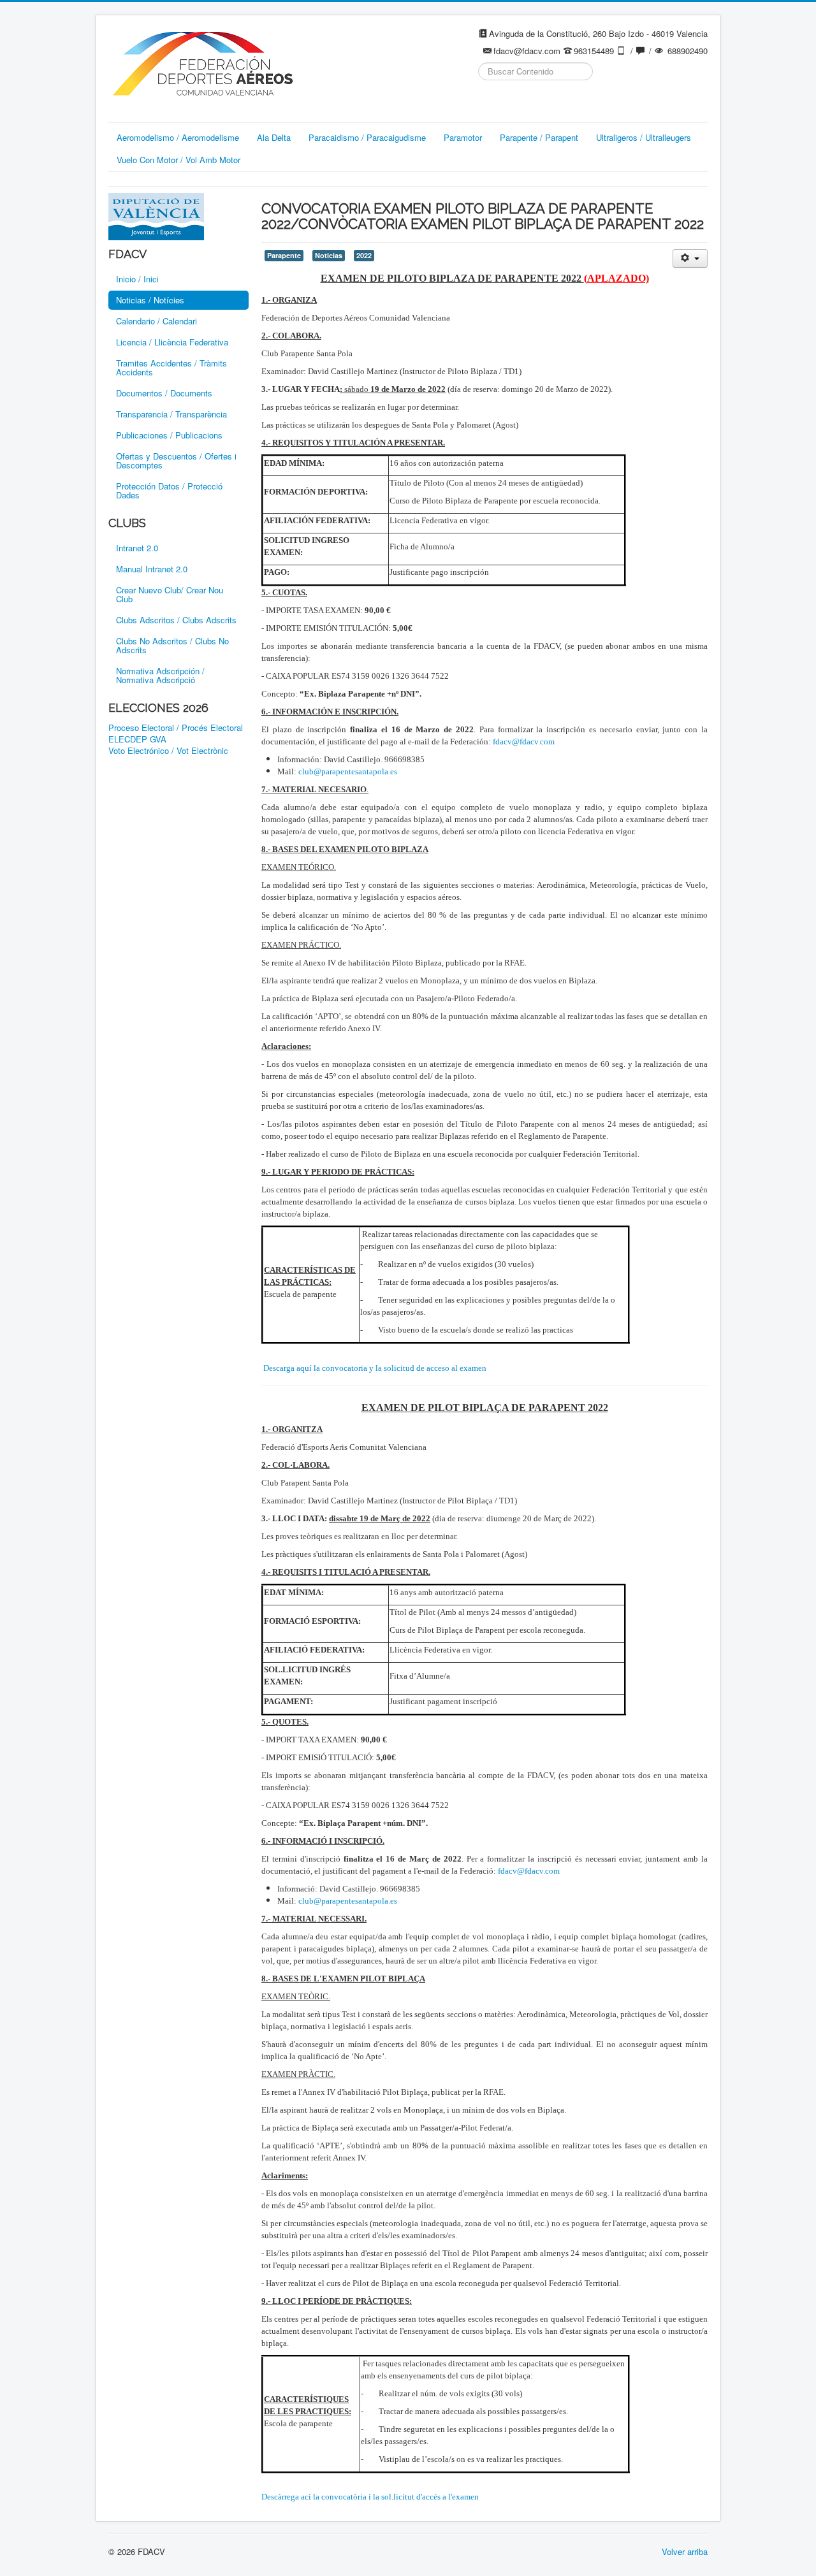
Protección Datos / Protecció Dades (169, 490)
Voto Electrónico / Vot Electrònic (168, 751)
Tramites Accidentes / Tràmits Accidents (171, 367)
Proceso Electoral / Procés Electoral (176, 728)
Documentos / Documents (164, 393)
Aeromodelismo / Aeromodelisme (178, 137)
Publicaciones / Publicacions (169, 435)
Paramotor (463, 137)
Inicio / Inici (137, 279)
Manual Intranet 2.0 (152, 569)
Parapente (284, 255)
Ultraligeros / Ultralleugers (644, 137)
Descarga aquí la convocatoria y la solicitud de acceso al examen (375, 1368)
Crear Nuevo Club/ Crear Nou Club (170, 594)
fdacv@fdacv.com (524, 742)
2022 (364, 255)
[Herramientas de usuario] (690, 258)
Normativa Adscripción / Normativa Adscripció (160, 675)
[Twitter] (513, 103)
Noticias (329, 255)
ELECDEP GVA (137, 739)
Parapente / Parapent (539, 137)
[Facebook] (489, 103)
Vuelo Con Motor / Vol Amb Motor (178, 160)
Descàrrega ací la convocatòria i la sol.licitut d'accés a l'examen (370, 2497)
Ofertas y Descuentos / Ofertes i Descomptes (176, 460)
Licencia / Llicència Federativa (172, 342)
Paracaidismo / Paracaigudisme (367, 137)
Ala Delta (274, 137)
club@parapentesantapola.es (348, 771)
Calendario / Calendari (157, 321)
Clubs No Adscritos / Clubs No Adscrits (172, 645)
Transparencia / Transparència (171, 414)
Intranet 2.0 (137, 548)
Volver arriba (685, 2551)
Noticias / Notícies (150, 300)
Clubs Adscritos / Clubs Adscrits (176, 620)
